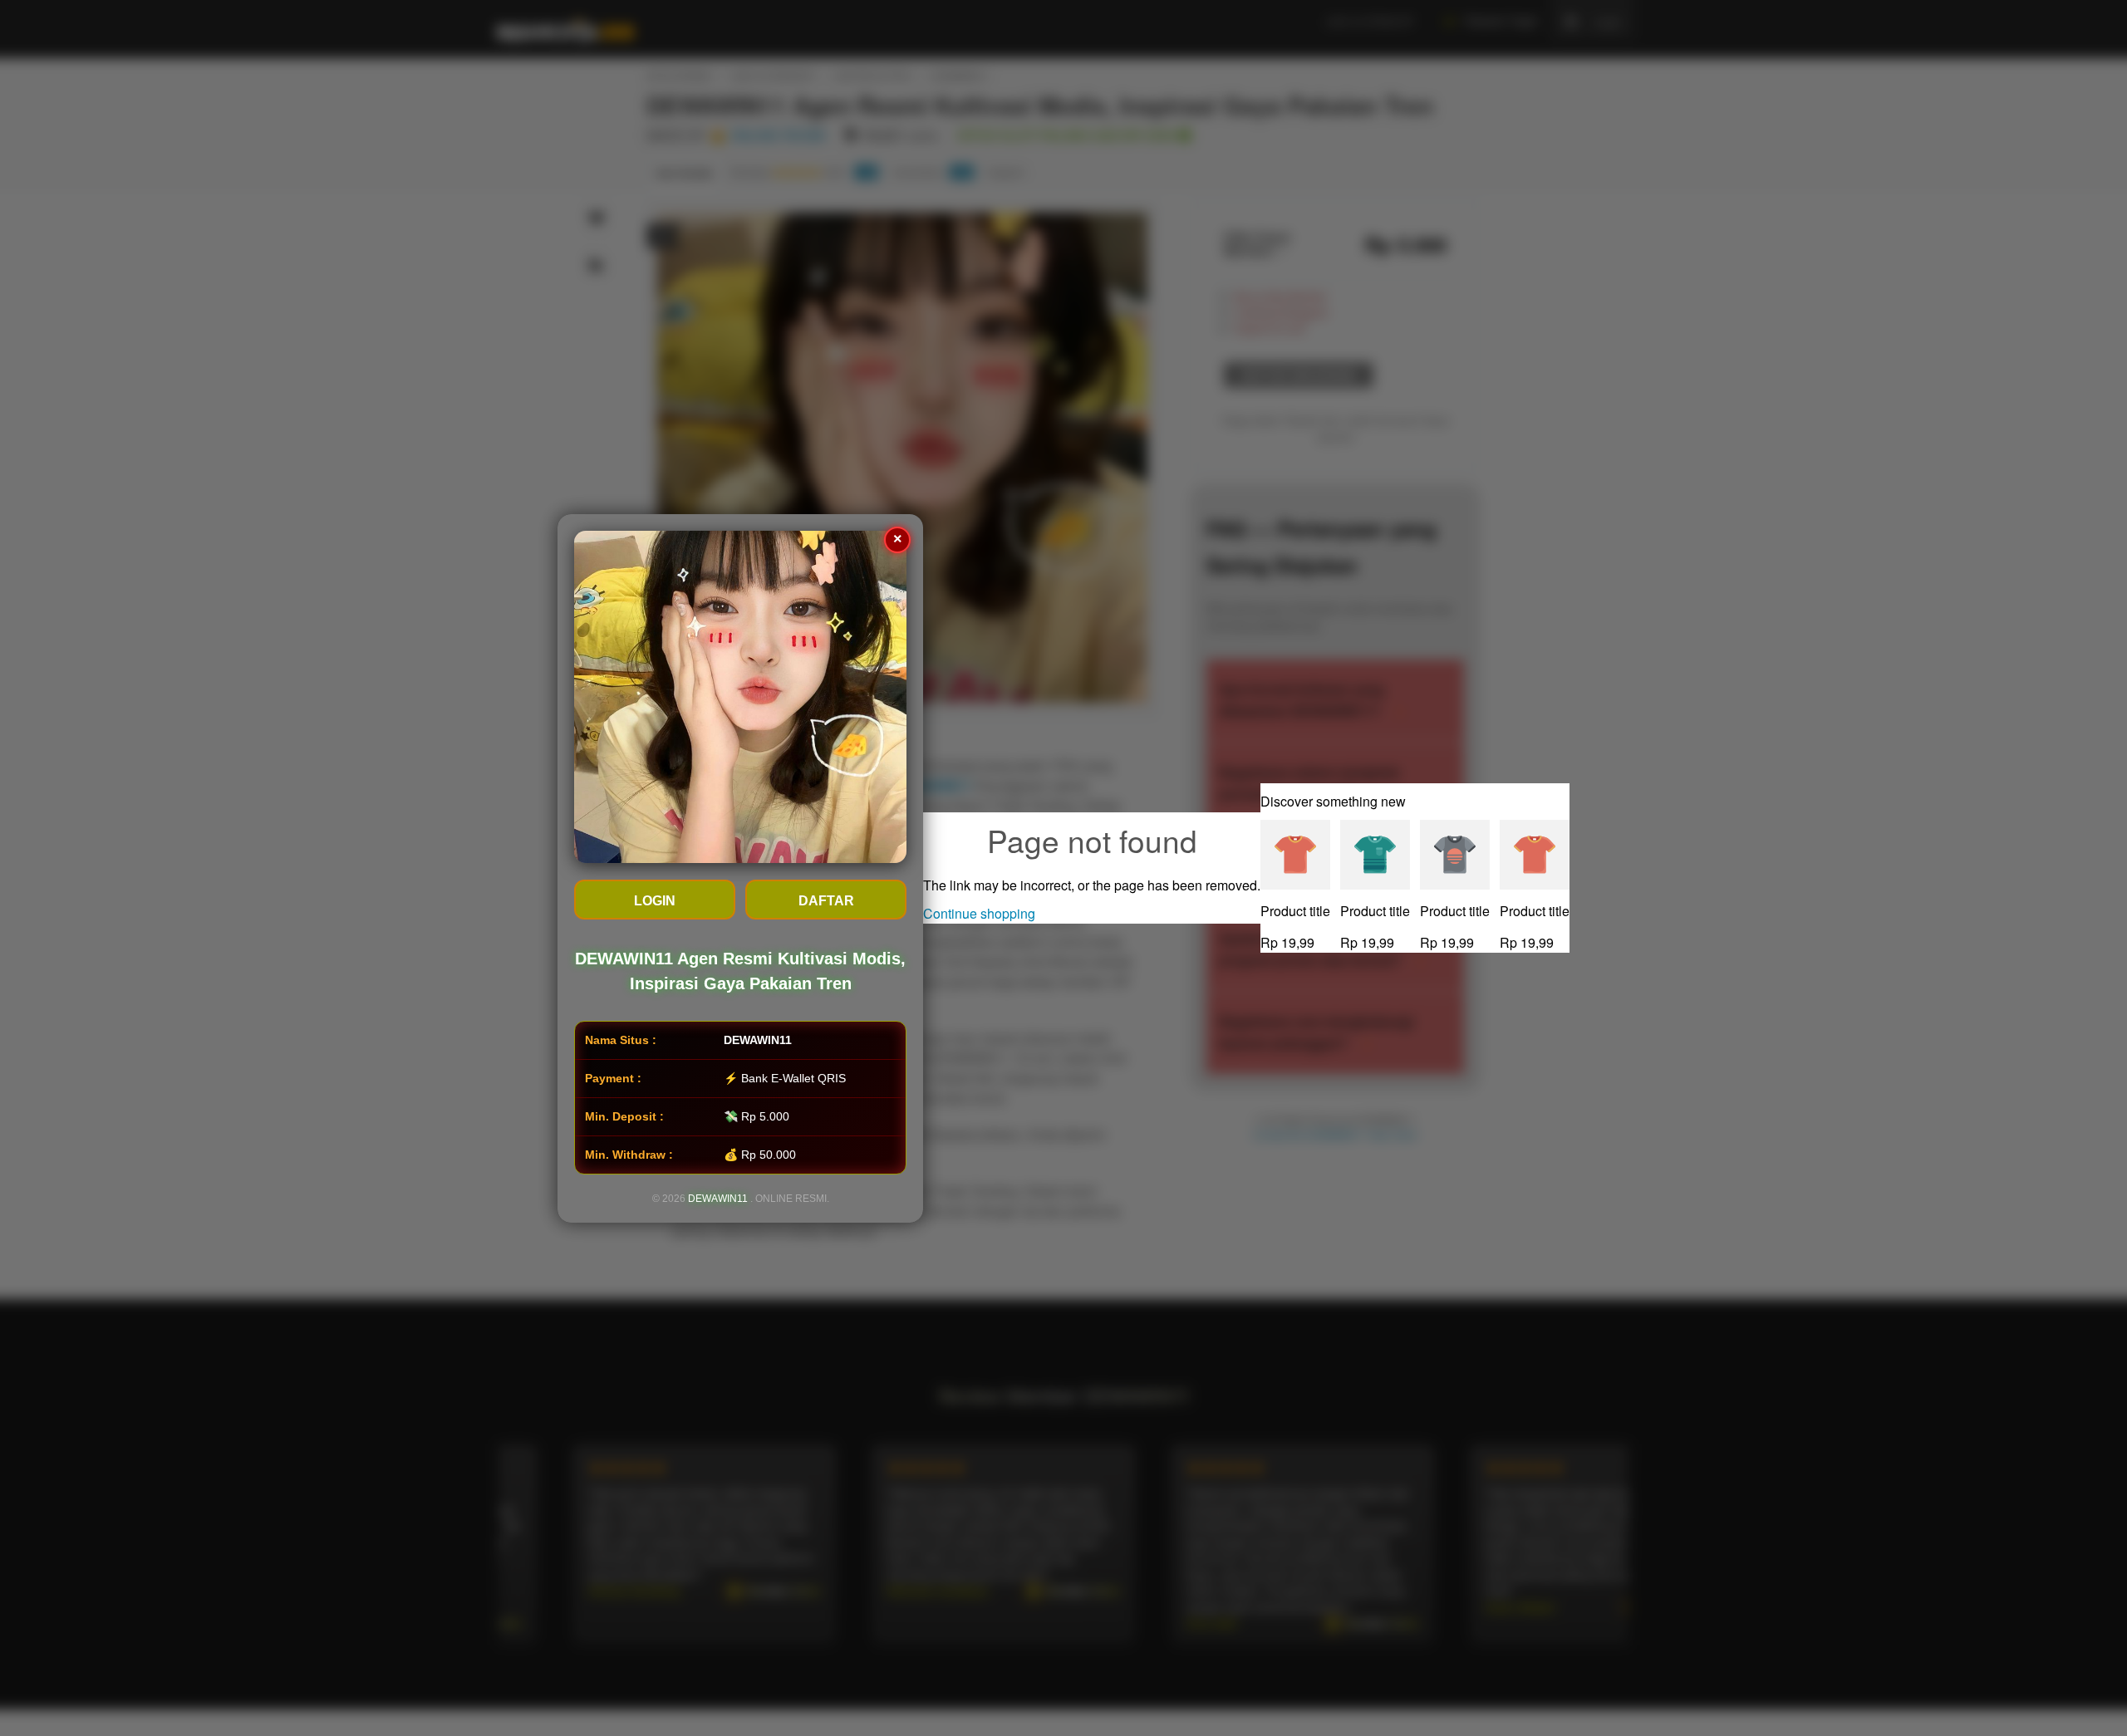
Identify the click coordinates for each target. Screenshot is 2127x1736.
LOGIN (655, 901)
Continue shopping (979, 913)
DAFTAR (826, 901)
